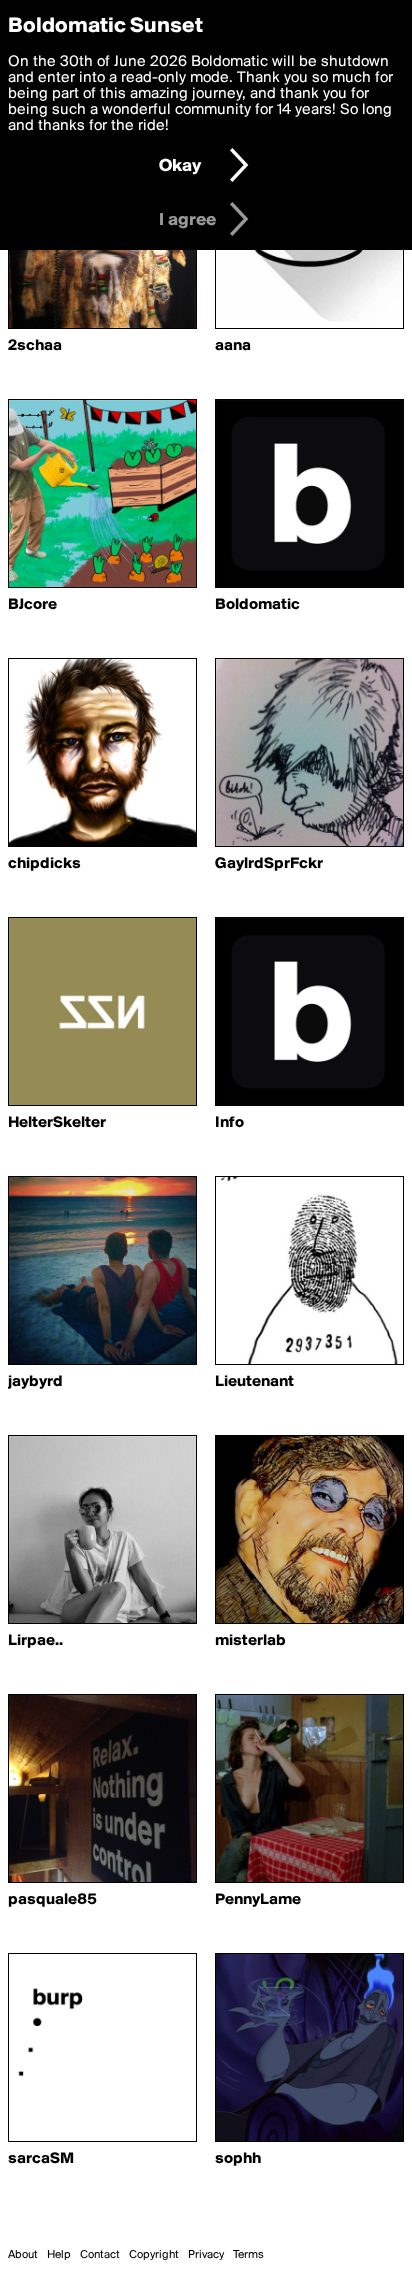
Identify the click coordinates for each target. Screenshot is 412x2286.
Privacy (206, 2255)
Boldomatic (257, 605)
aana (233, 346)
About (23, 2255)
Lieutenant (254, 1382)
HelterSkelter (57, 1123)
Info (229, 1123)
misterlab (250, 1641)
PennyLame (258, 1900)
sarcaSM (41, 2159)
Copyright (154, 2255)
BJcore (32, 605)
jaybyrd (35, 1382)
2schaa (35, 346)
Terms (248, 2255)
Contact (100, 2255)
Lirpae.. (35, 1641)
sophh (238, 2159)
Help (59, 2255)
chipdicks (44, 864)
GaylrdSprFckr (269, 864)
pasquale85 (52, 1900)
